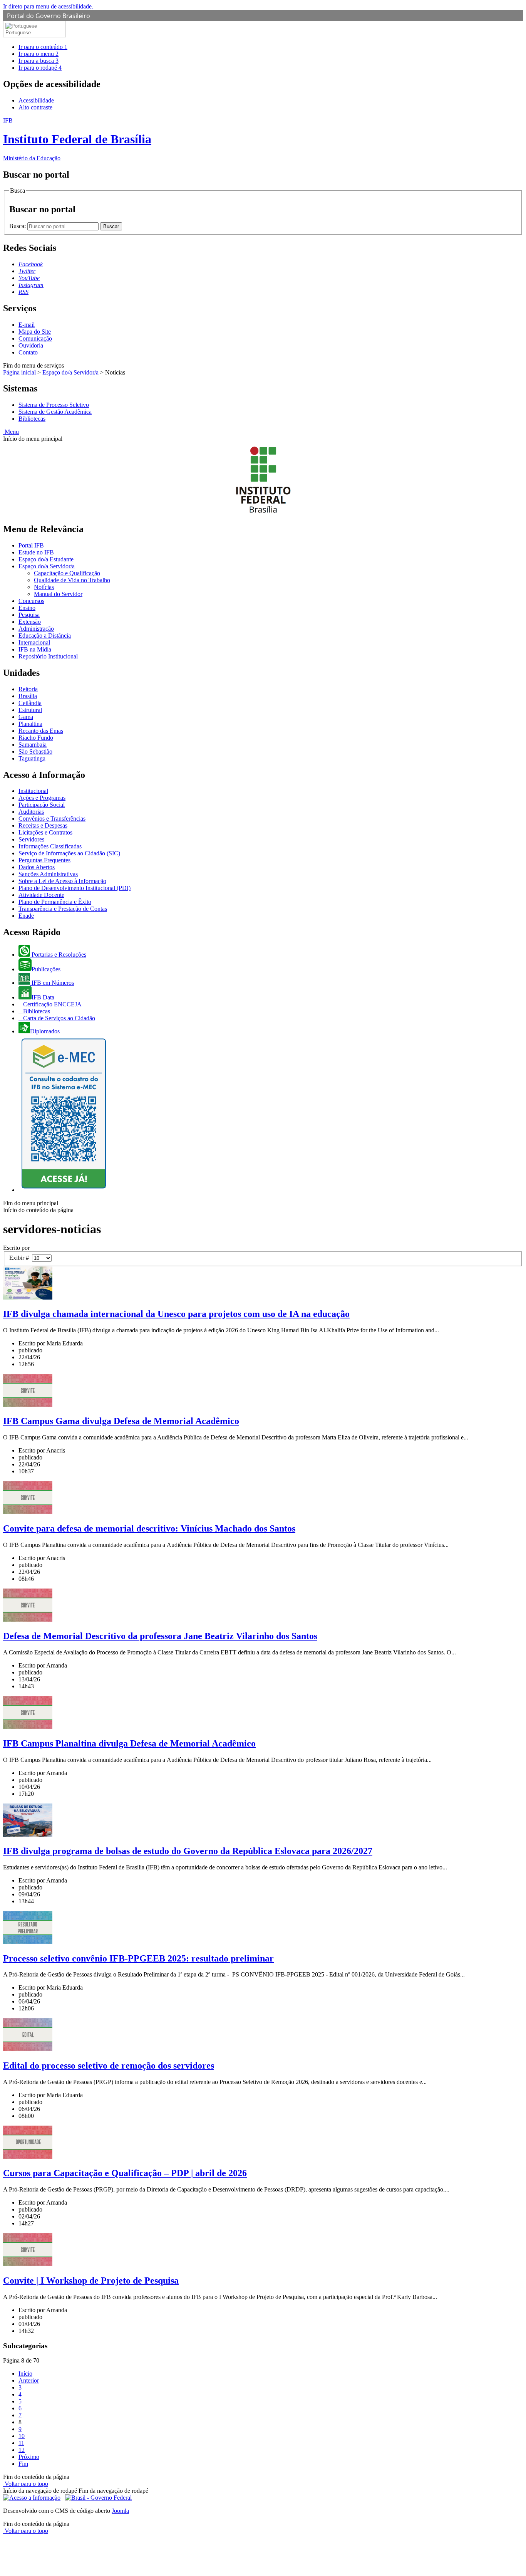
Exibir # (21, 1258)
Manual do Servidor (58, 594)
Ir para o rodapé (40, 68)
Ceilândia (30, 703)
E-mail (27, 325)
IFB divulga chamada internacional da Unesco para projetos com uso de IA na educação (176, 1314)
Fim (23, 2464)
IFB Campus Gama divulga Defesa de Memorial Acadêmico (121, 1421)
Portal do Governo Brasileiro (49, 16)
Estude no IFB (36, 552)
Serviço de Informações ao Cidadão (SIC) (69, 853)
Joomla (120, 2511)
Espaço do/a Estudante (46, 559)
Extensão (30, 622)
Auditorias (31, 812)
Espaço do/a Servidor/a (70, 372)
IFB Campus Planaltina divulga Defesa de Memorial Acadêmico (129, 1743)
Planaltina (30, 724)
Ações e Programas (42, 798)
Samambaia (33, 745)
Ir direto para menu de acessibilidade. (48, 6)
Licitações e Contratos (45, 832)
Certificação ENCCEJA (52, 1004)
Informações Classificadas (50, 846)
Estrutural (30, 710)
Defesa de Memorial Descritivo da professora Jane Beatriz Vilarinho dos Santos (160, 1636)
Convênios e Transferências (52, 819)
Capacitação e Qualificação (67, 573)
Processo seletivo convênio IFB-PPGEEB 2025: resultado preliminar (138, 1958)
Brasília (28, 696)
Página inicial (19, 372)
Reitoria (28, 689)
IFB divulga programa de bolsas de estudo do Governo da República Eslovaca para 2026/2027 (188, 1851)
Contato (28, 352)
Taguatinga (32, 758)
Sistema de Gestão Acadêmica (55, 412)
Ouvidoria (31, 345)
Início (25, 2374)
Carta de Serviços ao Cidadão (58, 1018)
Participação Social (42, 805)
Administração (36, 629)
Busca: (18, 226)
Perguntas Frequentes (44, 860)
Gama (26, 717)
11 (21, 2443)
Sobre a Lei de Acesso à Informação (62, 881)
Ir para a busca (39, 61)
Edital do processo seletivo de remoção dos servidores (109, 2066)
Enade (26, 916)
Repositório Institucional (48, 656)
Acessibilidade (36, 100)
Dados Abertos (37, 867)
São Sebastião (35, 751)
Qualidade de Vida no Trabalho (72, 580)
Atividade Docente (41, 895)
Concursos (31, 601)
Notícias (44, 587)
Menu (11, 432)
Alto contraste (35, 107)
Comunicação (35, 338)
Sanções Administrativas (48, 874)
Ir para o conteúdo (43, 47)
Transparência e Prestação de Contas (63, 909)
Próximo (29, 2457)
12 (22, 2450)
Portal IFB (31, 545)
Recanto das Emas (41, 731)
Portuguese (18, 33)
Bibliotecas (32, 419)
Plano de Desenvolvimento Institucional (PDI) (75, 888)
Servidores (31, 839)
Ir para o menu (39, 54)
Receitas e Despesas (43, 825)
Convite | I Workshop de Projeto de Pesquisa (91, 2280)
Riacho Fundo (36, 738)
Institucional (33, 791)
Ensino (27, 608)
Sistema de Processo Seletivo (54, 405)
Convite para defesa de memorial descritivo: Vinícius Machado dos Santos (149, 1528)
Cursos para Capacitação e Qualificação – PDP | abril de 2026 (125, 2173)
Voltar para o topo (26, 2484)
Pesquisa (29, 615)
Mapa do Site (35, 332)
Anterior (29, 2380)
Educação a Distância (45, 636)
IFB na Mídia (35, 649)
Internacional (34, 642)
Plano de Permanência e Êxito (55, 902)
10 (22, 2436)
